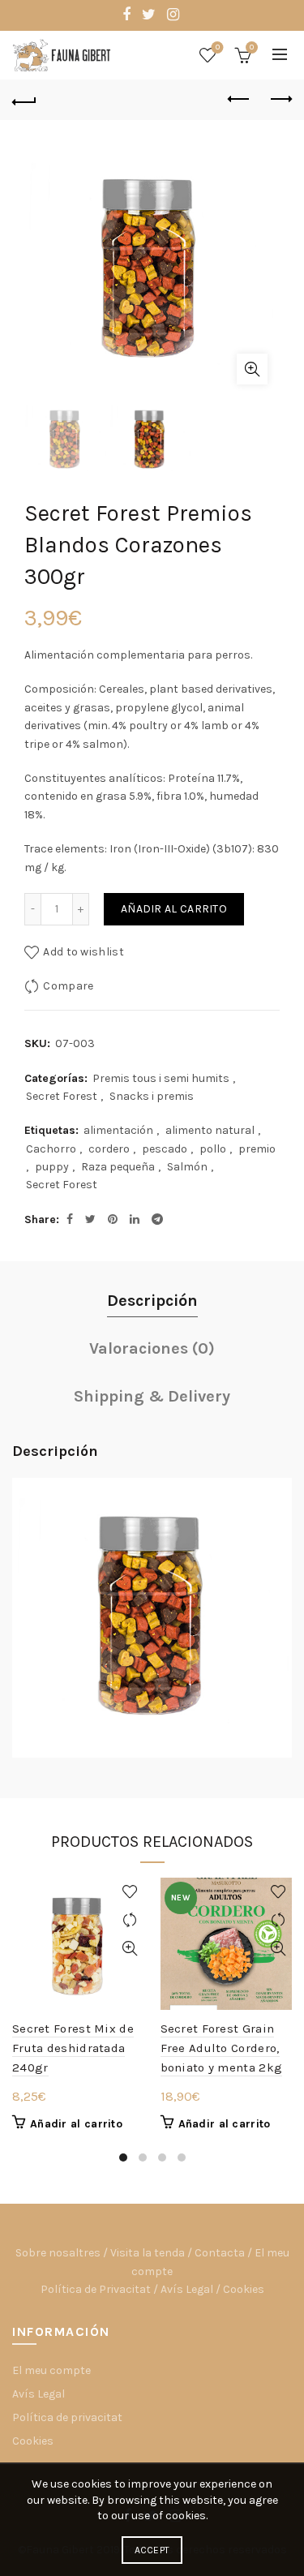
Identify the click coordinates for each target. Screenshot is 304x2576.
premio (257, 1149)
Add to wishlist (83, 952)
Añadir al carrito (174, 909)
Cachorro (51, 1149)
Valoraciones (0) (152, 1348)
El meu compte (51, 2370)
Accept (152, 2550)
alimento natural (210, 1130)
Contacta (220, 2253)
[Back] (24, 100)
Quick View (130, 1949)
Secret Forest (62, 1096)
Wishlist (218, 47)
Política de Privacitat (96, 2289)
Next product (280, 100)
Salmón (187, 1167)
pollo (213, 1149)
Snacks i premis (152, 1096)
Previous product (239, 100)
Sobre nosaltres (58, 2253)
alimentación (118, 1130)
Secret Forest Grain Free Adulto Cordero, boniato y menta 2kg (222, 2048)
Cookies (244, 2289)
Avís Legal (187, 2289)
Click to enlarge (252, 369)
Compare (68, 986)
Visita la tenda (148, 2253)
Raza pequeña (118, 1167)
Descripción (152, 1301)
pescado (165, 1149)
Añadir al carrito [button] (76, 2124)
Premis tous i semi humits (161, 1078)
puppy (52, 1167)
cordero (109, 1149)
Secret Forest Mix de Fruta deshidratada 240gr (73, 2048)
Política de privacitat (67, 2417)
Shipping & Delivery (152, 1396)
